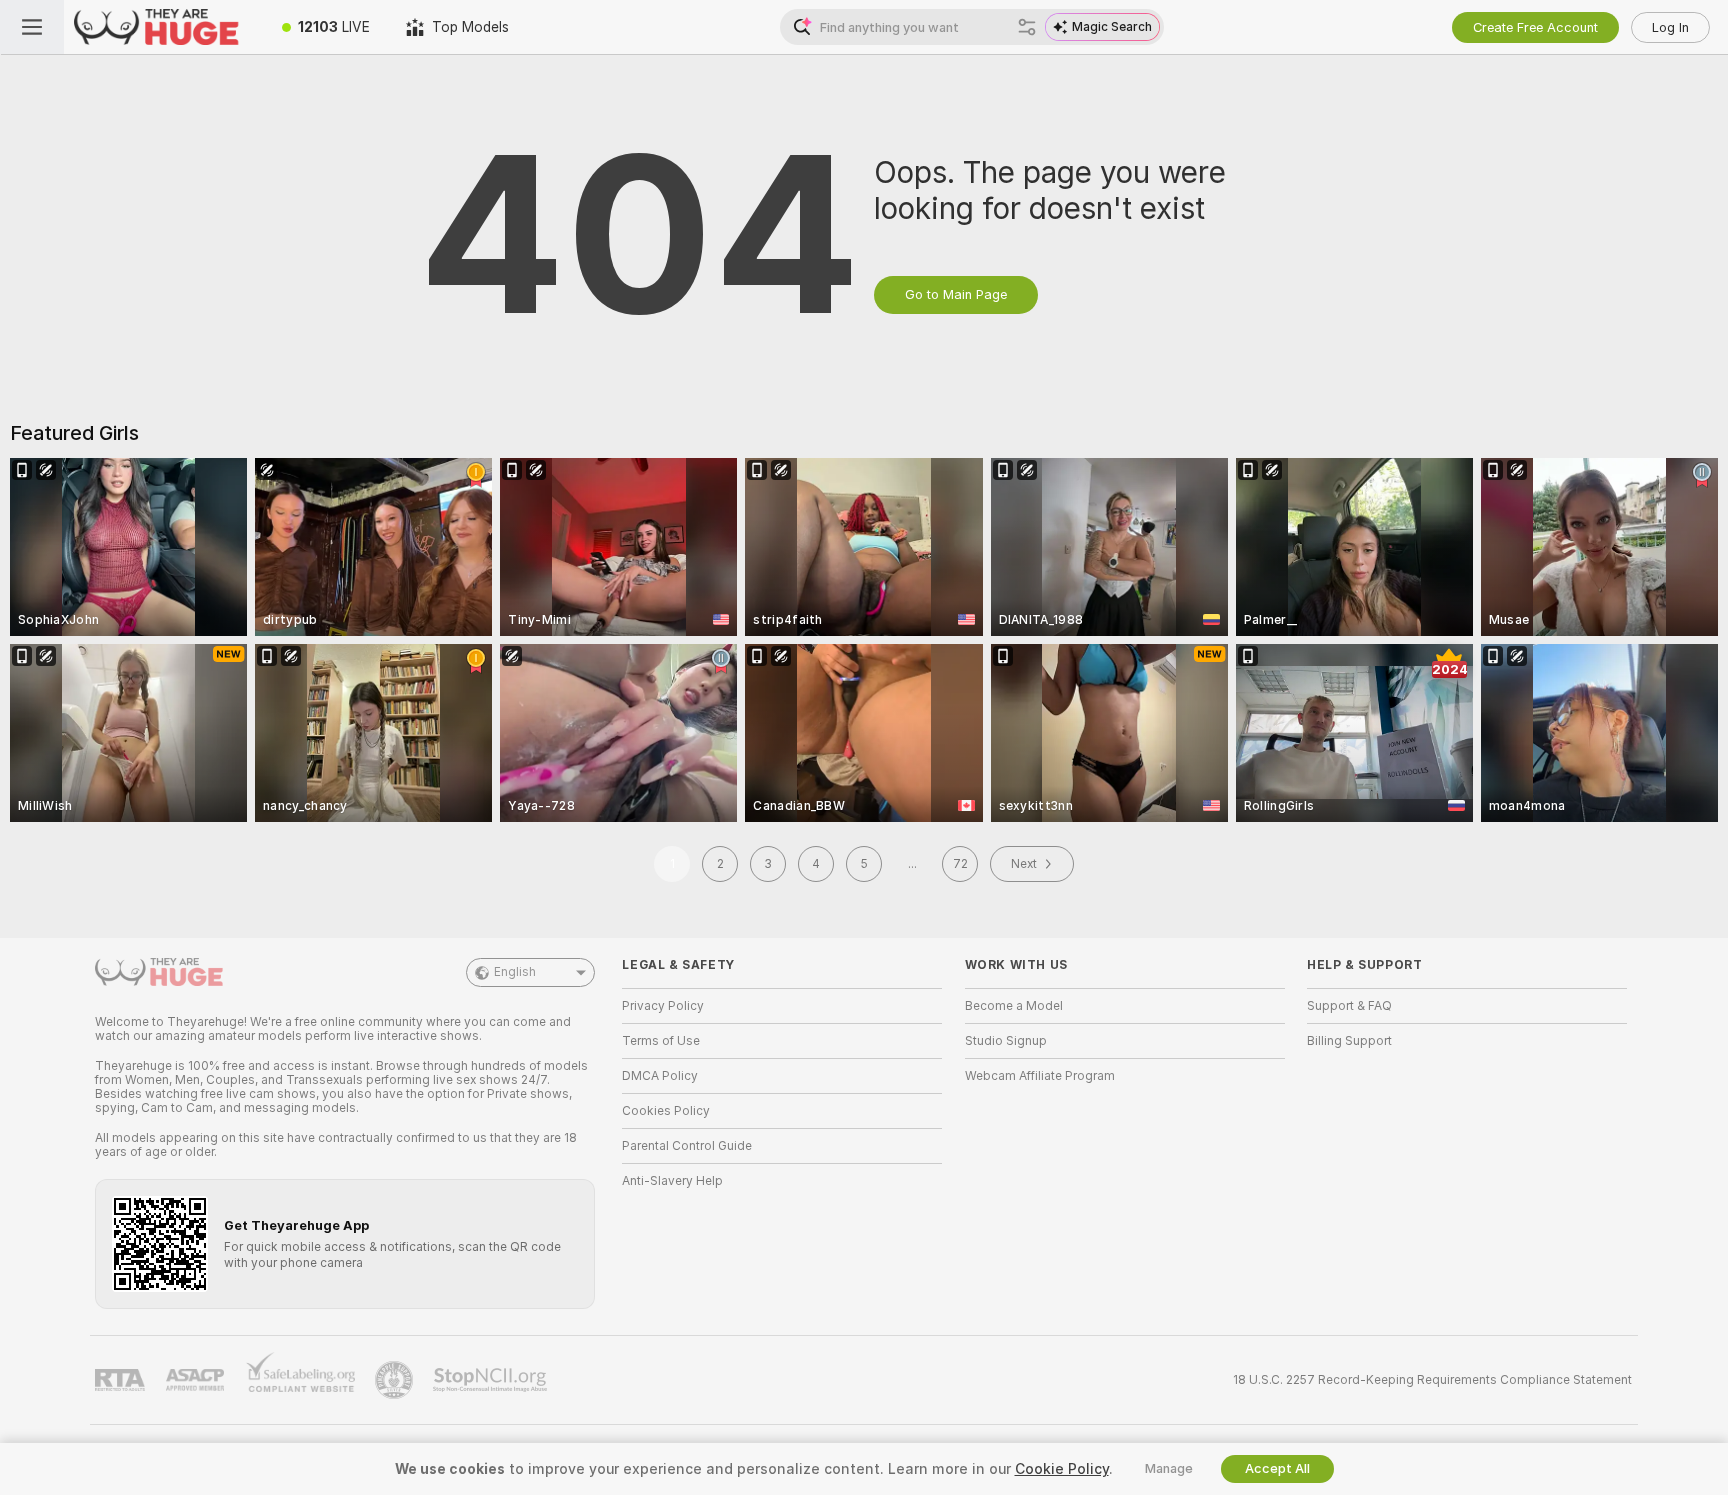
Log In (1670, 27)
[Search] (1027, 27)
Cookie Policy (1062, 1469)
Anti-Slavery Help (672, 1181)
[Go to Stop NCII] (492, 1380)
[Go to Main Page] (164, 27)
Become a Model (1014, 1006)
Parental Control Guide (687, 1146)
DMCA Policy (660, 1076)
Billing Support (1349, 1041)
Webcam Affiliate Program (1040, 1076)
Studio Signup (1006, 1041)
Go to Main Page (956, 294)
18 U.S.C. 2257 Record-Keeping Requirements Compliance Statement (1432, 1380)
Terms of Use (661, 1041)
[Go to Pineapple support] (396, 1380)
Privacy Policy (663, 1006)
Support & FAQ (1349, 1006)
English (515, 972)
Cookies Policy (666, 1111)
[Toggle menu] (32, 27)
